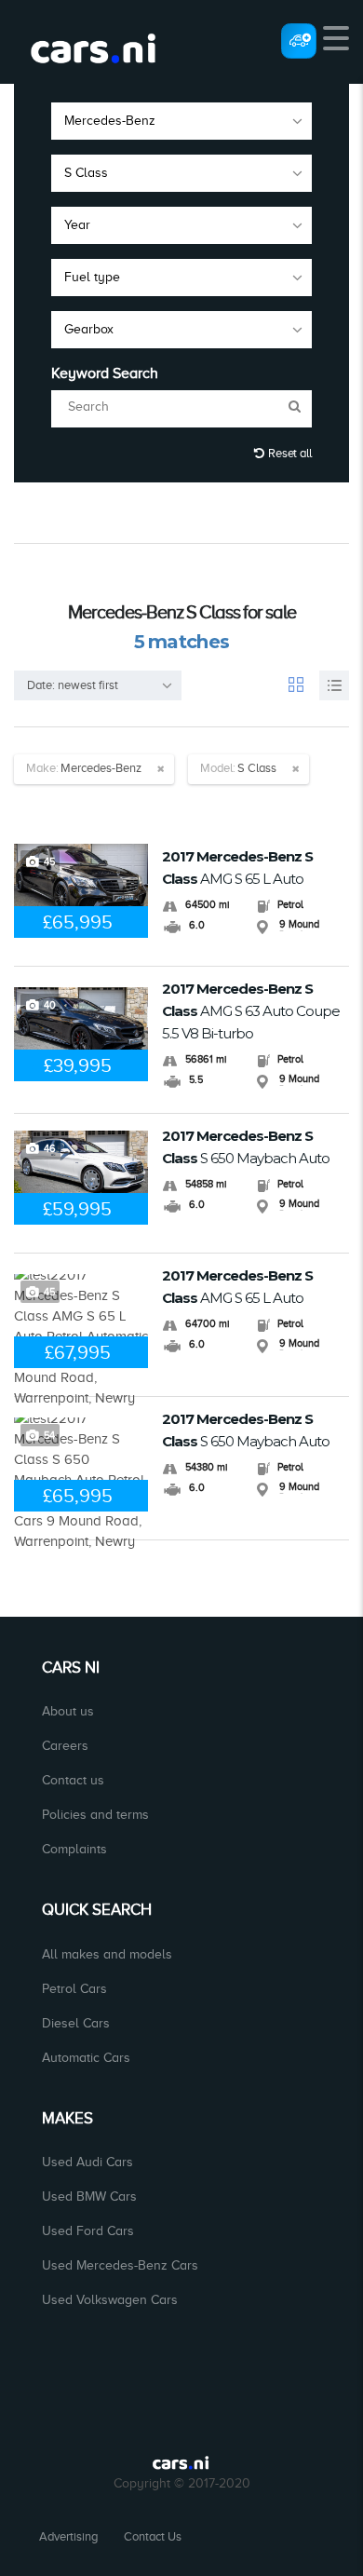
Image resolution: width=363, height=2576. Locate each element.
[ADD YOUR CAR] (299, 40)
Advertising (68, 2536)
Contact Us (153, 2536)
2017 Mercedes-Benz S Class (237, 868)
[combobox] (181, 121)
